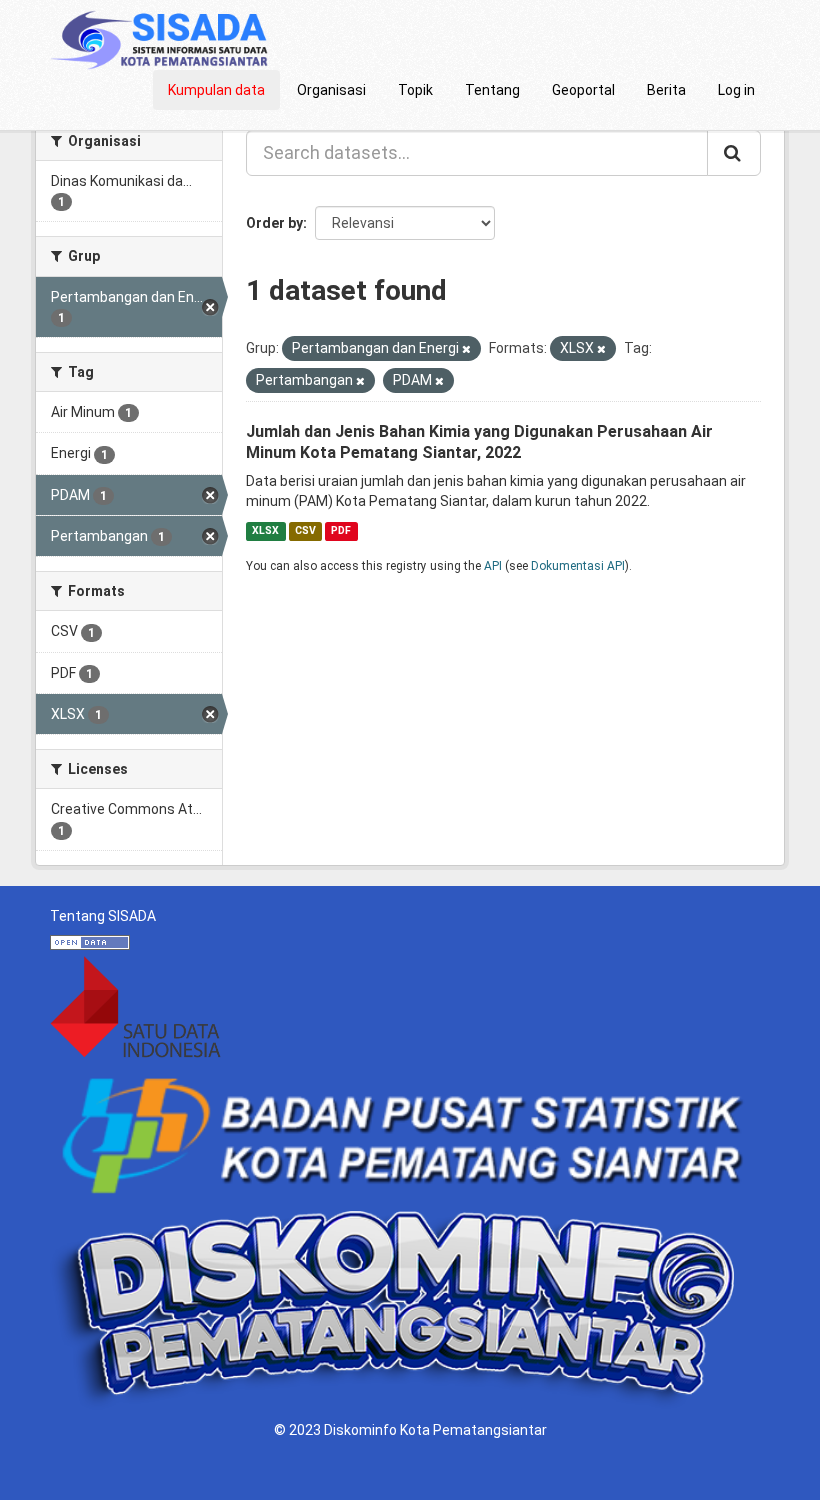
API (493, 566)
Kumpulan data (216, 90)
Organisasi (331, 90)
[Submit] (734, 153)
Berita (666, 90)
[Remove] (466, 349)
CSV (305, 530)
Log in (736, 90)
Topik (415, 90)
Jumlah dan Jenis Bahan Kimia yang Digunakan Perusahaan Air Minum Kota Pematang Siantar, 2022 (479, 442)
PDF (341, 530)
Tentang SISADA (103, 916)
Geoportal (583, 90)
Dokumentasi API (578, 566)
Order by (274, 223)
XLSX (265, 530)
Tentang (492, 90)
